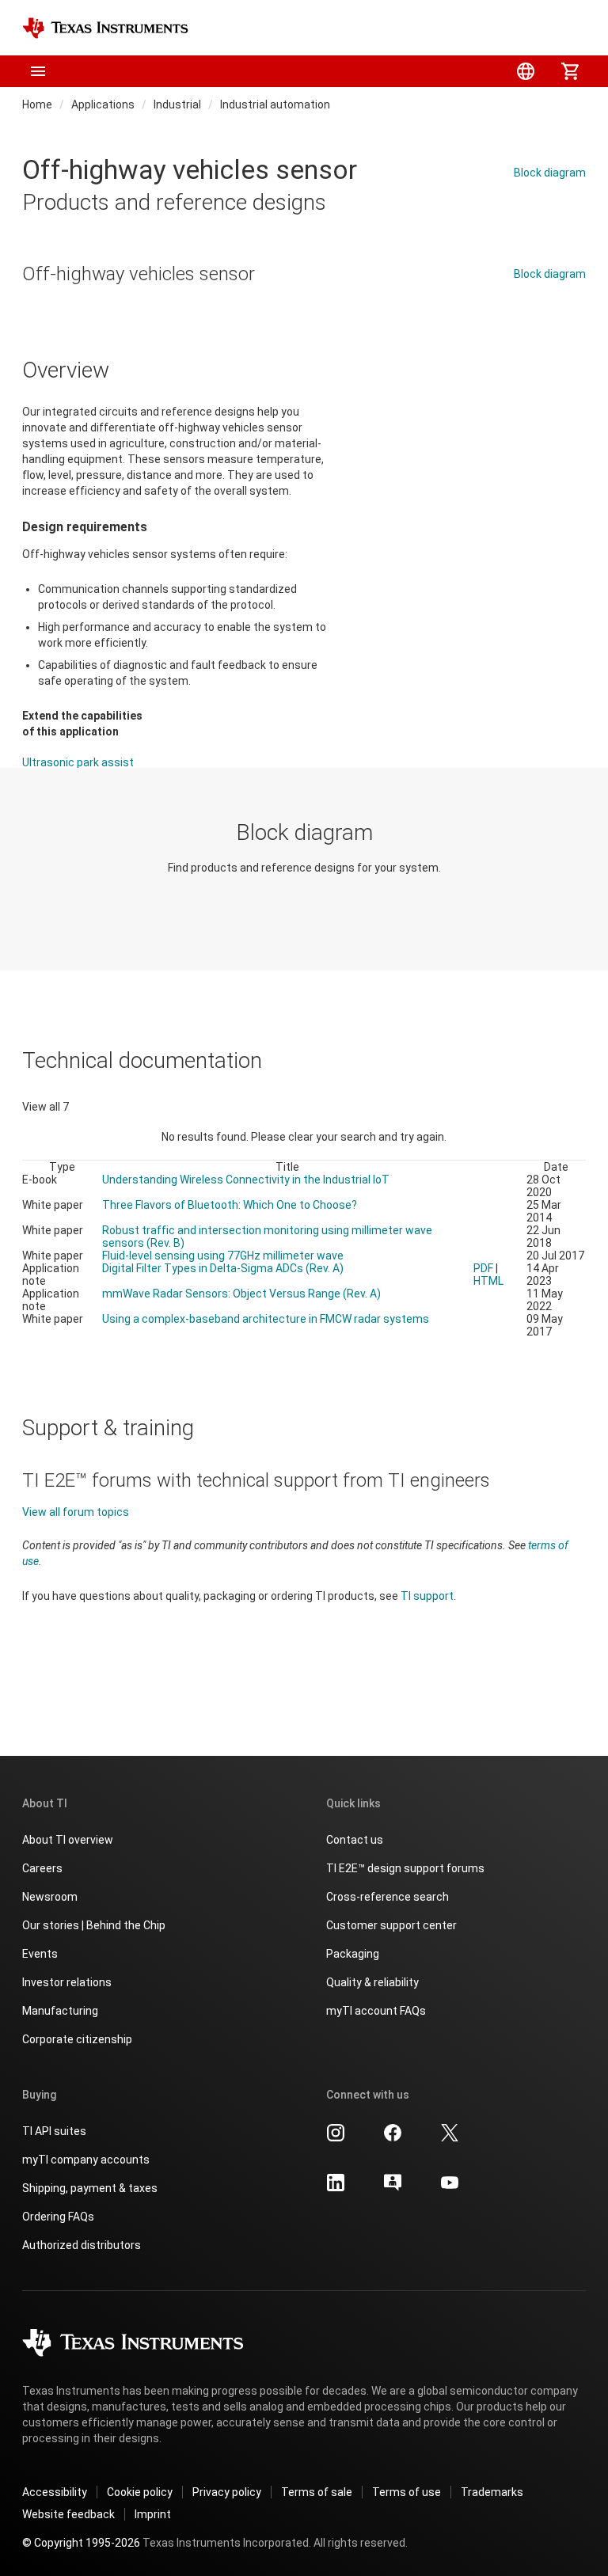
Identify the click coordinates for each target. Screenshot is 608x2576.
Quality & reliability (372, 1982)
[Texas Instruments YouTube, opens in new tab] (450, 2188)
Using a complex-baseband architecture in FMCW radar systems (266, 1319)
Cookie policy (140, 2492)
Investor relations (67, 1982)
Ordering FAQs (58, 2217)
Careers (42, 1868)
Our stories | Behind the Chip (94, 1925)
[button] (38, 71)
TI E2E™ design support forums (405, 1868)
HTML (488, 1281)
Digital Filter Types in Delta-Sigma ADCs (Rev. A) (223, 1268)
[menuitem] (526, 71)
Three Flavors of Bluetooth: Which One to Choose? (230, 1205)
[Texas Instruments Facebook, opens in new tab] (393, 2138)
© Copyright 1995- (81, 2543)
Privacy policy (227, 2492)
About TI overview (68, 1840)
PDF (483, 1268)
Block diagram (550, 173)
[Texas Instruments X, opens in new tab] (450, 2138)
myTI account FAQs (376, 2011)
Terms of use (407, 2492)
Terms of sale (317, 2492)
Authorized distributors (82, 2245)
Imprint (153, 2514)
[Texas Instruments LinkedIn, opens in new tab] (336, 2188)
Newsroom (50, 1897)
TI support (427, 1596)
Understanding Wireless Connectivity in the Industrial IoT (246, 1180)
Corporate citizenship (77, 2039)
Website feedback (68, 2514)
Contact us (355, 1840)
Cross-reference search (388, 1897)
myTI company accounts (86, 2160)
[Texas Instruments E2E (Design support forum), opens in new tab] (393, 2188)
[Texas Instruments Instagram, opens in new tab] (336, 2138)
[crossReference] (471, 28)
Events (40, 1954)
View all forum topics (76, 1512)
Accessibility (55, 2492)
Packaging (353, 1954)
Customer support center (391, 1925)
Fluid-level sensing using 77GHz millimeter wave (223, 1256)
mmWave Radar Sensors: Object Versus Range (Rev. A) (241, 1294)
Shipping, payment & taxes (90, 2188)
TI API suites (54, 2131)
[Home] (105, 28)
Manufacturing (60, 2011)
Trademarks (492, 2492)
